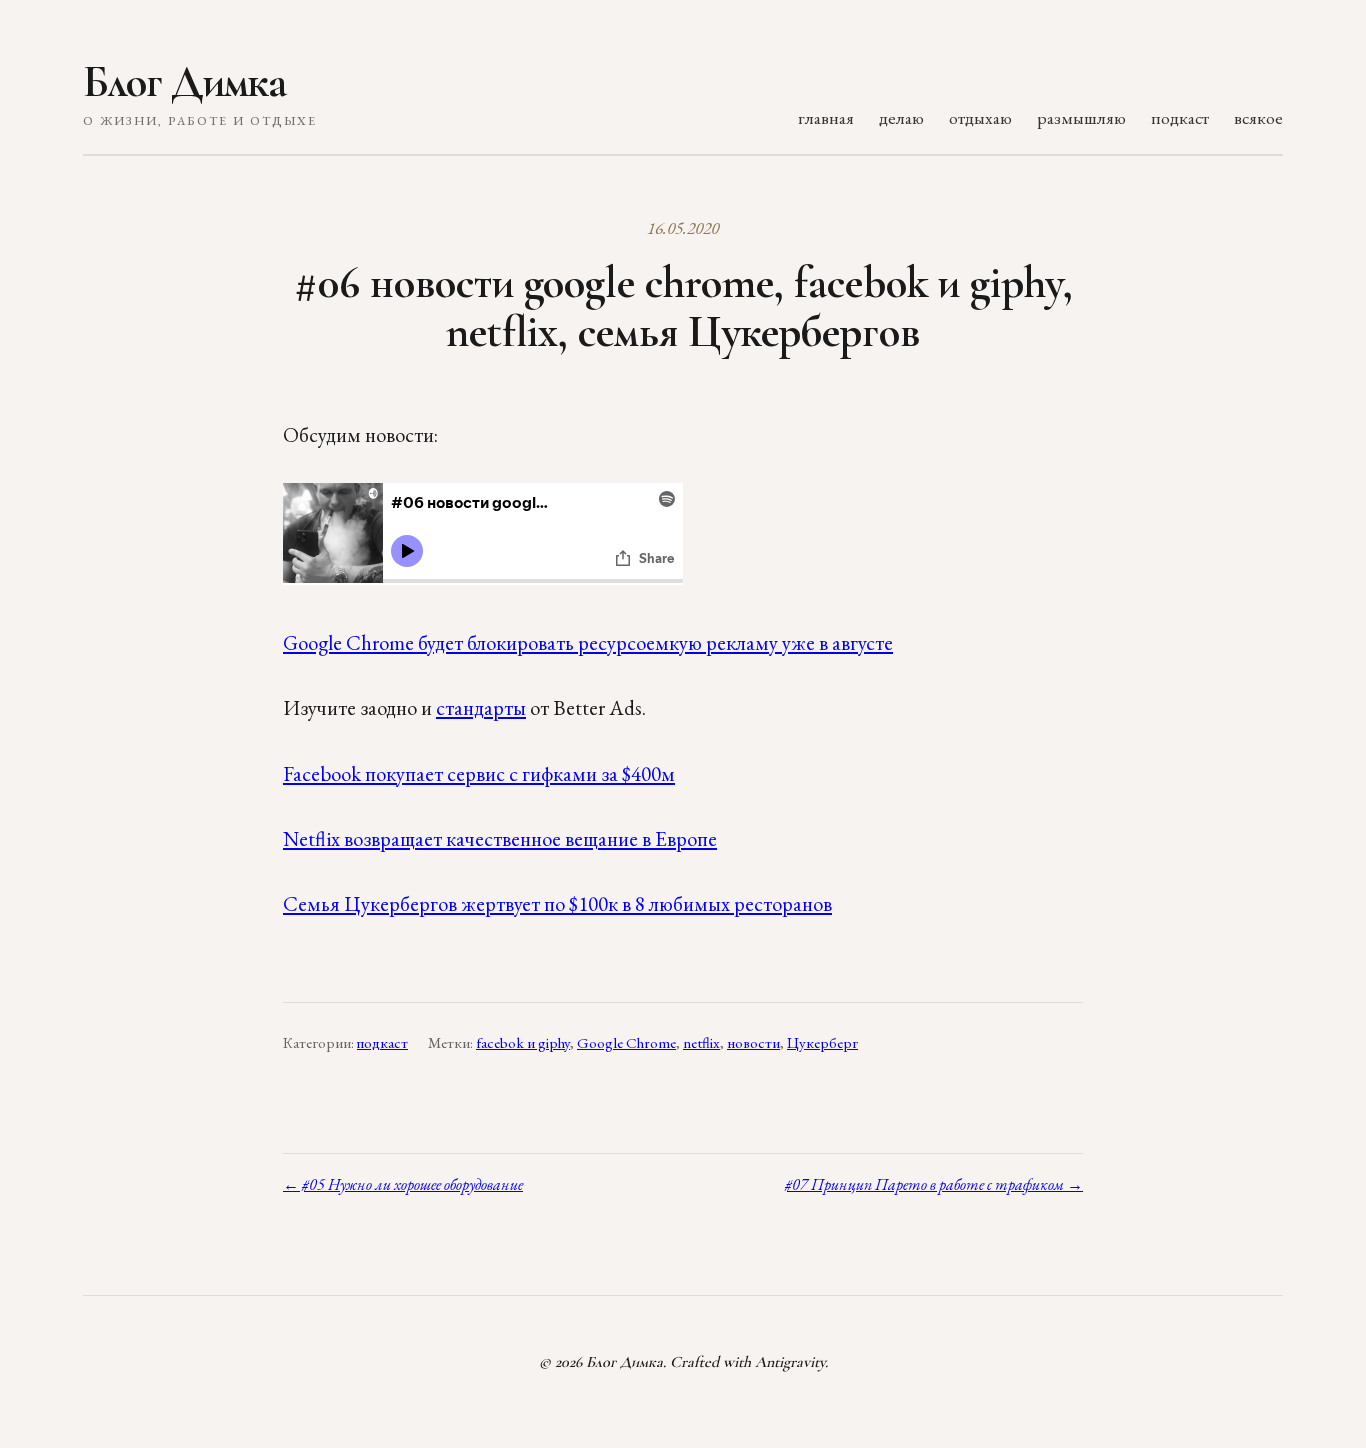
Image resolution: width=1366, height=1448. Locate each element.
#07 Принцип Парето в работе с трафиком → (934, 1184)
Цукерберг (822, 1043)
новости (753, 1043)
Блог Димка (184, 82)
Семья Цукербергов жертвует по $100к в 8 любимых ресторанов (557, 903)
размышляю (1081, 117)
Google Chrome (626, 1043)
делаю (901, 117)
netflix (701, 1043)
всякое (1258, 117)
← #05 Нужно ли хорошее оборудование (403, 1184)
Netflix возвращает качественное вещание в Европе (500, 838)
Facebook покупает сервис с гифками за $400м (479, 773)
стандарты (481, 707)
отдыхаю (980, 117)
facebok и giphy (523, 1043)
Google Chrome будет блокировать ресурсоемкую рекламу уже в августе (588, 642)
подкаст (1180, 117)
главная (826, 117)
